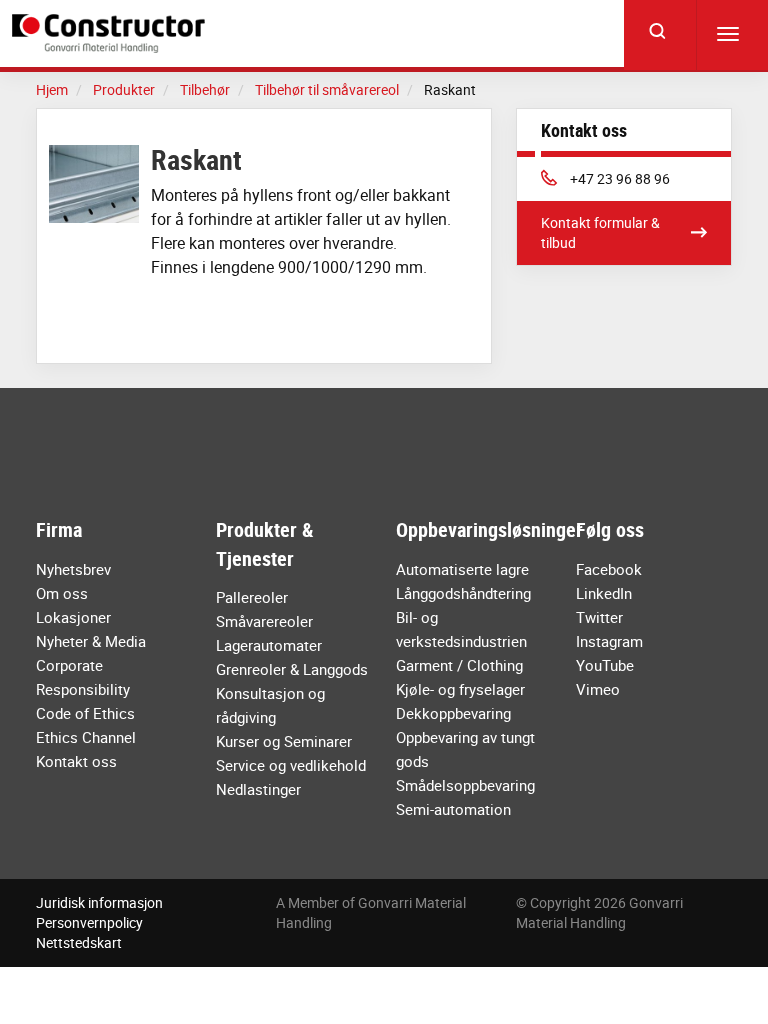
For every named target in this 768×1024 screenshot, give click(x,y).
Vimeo (598, 689)
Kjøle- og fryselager (460, 689)
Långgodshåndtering (463, 593)
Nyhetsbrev (73, 569)
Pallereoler (252, 597)
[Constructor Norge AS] (112, 33)
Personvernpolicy (89, 922)
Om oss (62, 593)
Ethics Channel (86, 737)
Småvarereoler (264, 621)
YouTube (605, 665)
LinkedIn (604, 593)
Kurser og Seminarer (284, 741)
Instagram (609, 641)
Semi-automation (453, 809)
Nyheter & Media (91, 641)
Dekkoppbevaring (453, 713)
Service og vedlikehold (291, 765)
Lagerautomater (269, 645)
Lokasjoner (73, 617)
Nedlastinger (258, 789)
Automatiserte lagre (462, 569)
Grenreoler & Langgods (292, 669)
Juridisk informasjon (99, 902)
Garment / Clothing (459, 665)
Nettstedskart (79, 942)
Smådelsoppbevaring (465, 785)
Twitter (599, 617)
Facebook (609, 569)
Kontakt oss (76, 761)
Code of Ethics (85, 713)
